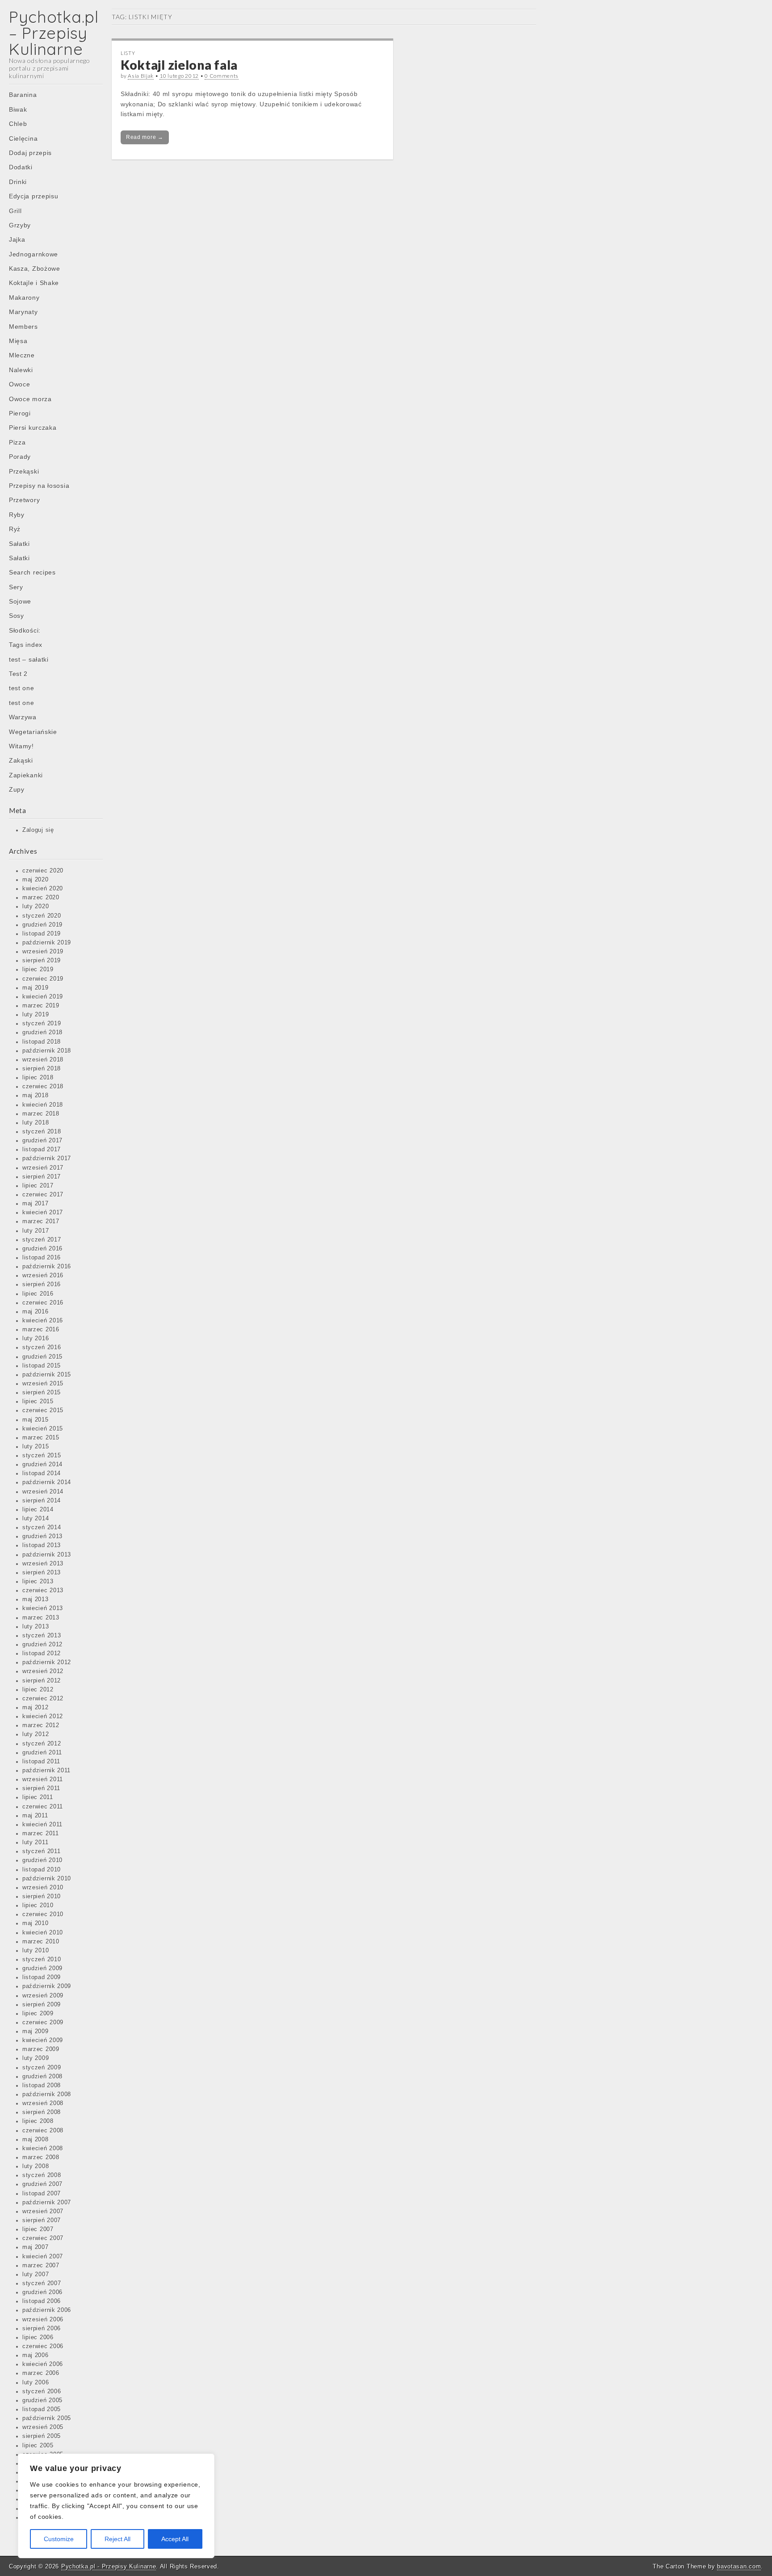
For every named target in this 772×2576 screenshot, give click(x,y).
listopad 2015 (42, 1366)
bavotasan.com (739, 2566)
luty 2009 (36, 2058)
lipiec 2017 (38, 1186)
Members (23, 327)
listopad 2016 (42, 1258)
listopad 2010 (42, 1870)
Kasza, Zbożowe (35, 269)
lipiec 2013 (38, 1582)
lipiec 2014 (38, 1510)
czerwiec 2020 (43, 871)
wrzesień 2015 (43, 1384)
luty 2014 (36, 1519)
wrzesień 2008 (43, 2103)
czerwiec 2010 (43, 1914)
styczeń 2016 (42, 1347)
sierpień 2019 (42, 961)
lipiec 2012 (38, 1690)
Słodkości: (25, 630)
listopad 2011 (41, 1762)
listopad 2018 (42, 1042)
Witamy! (21, 746)
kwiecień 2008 (43, 2148)
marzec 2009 (41, 2049)
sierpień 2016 (42, 1284)
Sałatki (19, 544)
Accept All (175, 2539)
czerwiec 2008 (43, 2131)
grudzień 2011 (42, 1753)
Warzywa (23, 717)
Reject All (117, 2539)
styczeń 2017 (42, 1240)
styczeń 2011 (41, 1851)
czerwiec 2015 (43, 1410)
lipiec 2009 (38, 2014)
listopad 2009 (42, 1977)
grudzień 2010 (42, 1860)
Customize (59, 2539)
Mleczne (22, 355)
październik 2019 (47, 943)
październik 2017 (47, 1158)
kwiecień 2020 (43, 889)
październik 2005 (47, 2418)
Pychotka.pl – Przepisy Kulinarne (54, 33)
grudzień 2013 (42, 1536)
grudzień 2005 (42, 2400)
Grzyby (20, 225)
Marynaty (23, 312)
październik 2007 (47, 2203)
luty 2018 (36, 1123)
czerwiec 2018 (43, 1087)
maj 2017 (36, 1204)
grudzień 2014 (42, 1464)
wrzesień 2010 (43, 1888)
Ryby (17, 515)
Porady (20, 457)
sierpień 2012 (42, 1681)
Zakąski (21, 760)
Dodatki (21, 167)
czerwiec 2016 (43, 1303)
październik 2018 (47, 1051)
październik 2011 (46, 1770)
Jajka (17, 239)
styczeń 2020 (42, 916)
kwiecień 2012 (43, 1716)
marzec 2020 (41, 898)
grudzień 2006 (42, 2292)
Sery (16, 587)
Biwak (18, 109)
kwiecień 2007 (43, 2257)
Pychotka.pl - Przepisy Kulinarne (109, 2566)
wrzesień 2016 (43, 1275)
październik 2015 (47, 1375)
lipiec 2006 (38, 2337)
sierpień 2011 (41, 1788)
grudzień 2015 (42, 1357)
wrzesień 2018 (43, 1060)
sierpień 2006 (42, 2328)
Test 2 (18, 674)
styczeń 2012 (42, 1744)
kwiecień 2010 (43, 1933)
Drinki (18, 182)
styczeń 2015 (42, 1456)
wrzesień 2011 (43, 1779)
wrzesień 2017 (43, 1168)
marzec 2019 (41, 1006)
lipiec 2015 (38, 1401)
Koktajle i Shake (34, 283)
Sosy (17, 616)
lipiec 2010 (38, 1905)
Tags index (26, 645)
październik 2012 (47, 1662)
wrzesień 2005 (43, 2427)
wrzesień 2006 (43, 2320)
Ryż (15, 529)
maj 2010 (36, 1923)
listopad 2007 (42, 2194)
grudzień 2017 (42, 1141)
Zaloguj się (38, 830)
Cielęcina (23, 138)
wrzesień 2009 (43, 1996)
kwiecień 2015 (43, 1429)
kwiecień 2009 (43, 2040)
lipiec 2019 (38, 969)
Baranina (23, 95)
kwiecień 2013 (43, 1608)
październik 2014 (47, 1482)
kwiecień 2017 (43, 1212)
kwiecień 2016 (43, 1321)
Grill (15, 211)
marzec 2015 (41, 1438)
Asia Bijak (141, 76)
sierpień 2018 (42, 1069)
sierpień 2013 (42, 1573)
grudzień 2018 (42, 1032)
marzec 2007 (41, 2266)
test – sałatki (29, 659)
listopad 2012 (42, 1653)
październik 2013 (47, 1555)
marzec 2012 (41, 1725)
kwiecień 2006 (43, 2364)
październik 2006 (47, 2310)
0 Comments (222, 76)
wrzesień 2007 (43, 2211)
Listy (128, 53)
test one (22, 688)
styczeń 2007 (42, 2283)
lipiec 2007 (38, 2229)
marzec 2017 (41, 1221)
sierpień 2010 (42, 1896)
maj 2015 (36, 1420)
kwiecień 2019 (43, 997)
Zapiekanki (26, 775)
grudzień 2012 (42, 1645)
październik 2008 (47, 2094)
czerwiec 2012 (43, 1699)
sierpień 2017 (42, 1177)
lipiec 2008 (38, 2121)
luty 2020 (36, 906)
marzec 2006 (41, 2373)
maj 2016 (36, 1312)
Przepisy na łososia (39, 486)
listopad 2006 (42, 2301)
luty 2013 (36, 1627)
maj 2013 (36, 1599)
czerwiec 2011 (43, 1807)
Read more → (145, 137)
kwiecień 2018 (43, 1105)
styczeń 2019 (42, 1024)
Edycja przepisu (34, 196)
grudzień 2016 (42, 1249)
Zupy (17, 789)
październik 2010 (47, 1879)
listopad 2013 (42, 1545)
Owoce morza (30, 399)
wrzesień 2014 (43, 1492)
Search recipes (32, 572)
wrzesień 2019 (43, 952)
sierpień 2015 (42, 1393)
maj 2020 (36, 880)
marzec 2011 (41, 1833)
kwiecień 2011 (42, 1825)
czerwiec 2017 (43, 1195)
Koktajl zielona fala (179, 65)
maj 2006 (36, 2355)
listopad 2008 (42, 2085)
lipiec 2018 (38, 1078)
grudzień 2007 (42, 2184)
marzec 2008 (41, 2157)
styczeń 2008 (42, 2175)
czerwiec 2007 (43, 2238)
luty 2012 (36, 1734)
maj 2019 (36, 988)
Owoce (20, 384)
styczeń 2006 (42, 2391)
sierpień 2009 (42, 2005)
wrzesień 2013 (43, 1564)
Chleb (18, 124)
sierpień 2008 (42, 2112)
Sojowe (20, 601)
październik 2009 (47, 1986)
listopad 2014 (42, 1473)
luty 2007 (36, 2274)
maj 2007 (36, 2247)
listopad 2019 (42, 934)
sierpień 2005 (42, 2436)
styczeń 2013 (42, 1636)
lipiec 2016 (38, 1294)
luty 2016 (36, 1338)
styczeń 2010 (42, 1959)
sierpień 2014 (42, 1501)
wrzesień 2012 (43, 1671)
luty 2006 (36, 2383)
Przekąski (24, 471)
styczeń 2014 (42, 1527)
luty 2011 (35, 1842)
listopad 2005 (42, 2409)
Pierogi (20, 413)
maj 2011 (35, 1816)
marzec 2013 (41, 1618)
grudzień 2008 (42, 2077)
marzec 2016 (41, 1330)
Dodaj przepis (30, 153)
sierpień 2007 (42, 2220)
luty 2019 (36, 1015)
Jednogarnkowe (34, 254)
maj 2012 (36, 1708)
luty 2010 (36, 1951)
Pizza (17, 442)
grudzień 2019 (42, 925)
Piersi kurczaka (33, 428)
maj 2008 (36, 2140)
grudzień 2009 (42, 1968)
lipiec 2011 (38, 1797)
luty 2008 (36, 2166)
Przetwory (24, 500)
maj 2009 (36, 2031)
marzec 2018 (41, 1114)
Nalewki (21, 370)
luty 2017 (36, 1231)
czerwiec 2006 (43, 2346)
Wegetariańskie (33, 732)
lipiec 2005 (38, 2446)
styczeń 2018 (42, 1132)
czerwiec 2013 (43, 1590)
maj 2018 (36, 1095)
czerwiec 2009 (43, 2022)
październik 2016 (47, 1267)
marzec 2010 (41, 1942)
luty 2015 (36, 1447)
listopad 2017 (42, 1150)
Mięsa (18, 341)
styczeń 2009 (42, 2068)
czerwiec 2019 (43, 979)
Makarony (24, 298)
